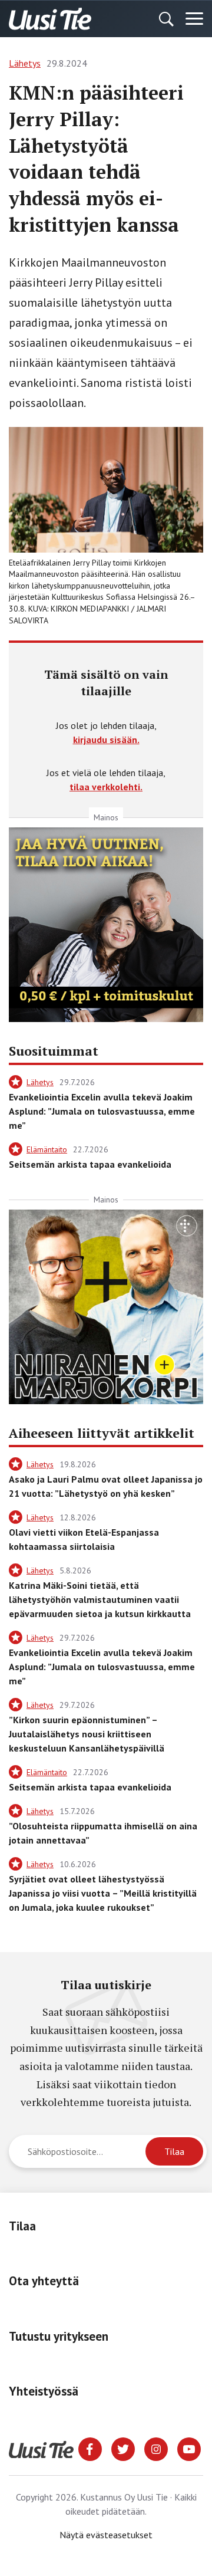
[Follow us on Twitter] (123, 2448)
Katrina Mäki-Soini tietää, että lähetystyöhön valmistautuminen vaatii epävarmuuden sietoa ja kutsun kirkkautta (100, 1599)
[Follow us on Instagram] (156, 2448)
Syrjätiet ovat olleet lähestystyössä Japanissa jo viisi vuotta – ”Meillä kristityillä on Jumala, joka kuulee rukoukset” (103, 1893)
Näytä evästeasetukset (106, 2535)
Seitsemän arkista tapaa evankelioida (90, 1164)
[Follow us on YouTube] (189, 2448)
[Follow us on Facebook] (90, 2448)
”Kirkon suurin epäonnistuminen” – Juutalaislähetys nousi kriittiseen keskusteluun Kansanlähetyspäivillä (87, 1734)
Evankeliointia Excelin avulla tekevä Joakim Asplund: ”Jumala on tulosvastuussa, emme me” (102, 1111)
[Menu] (194, 19)
